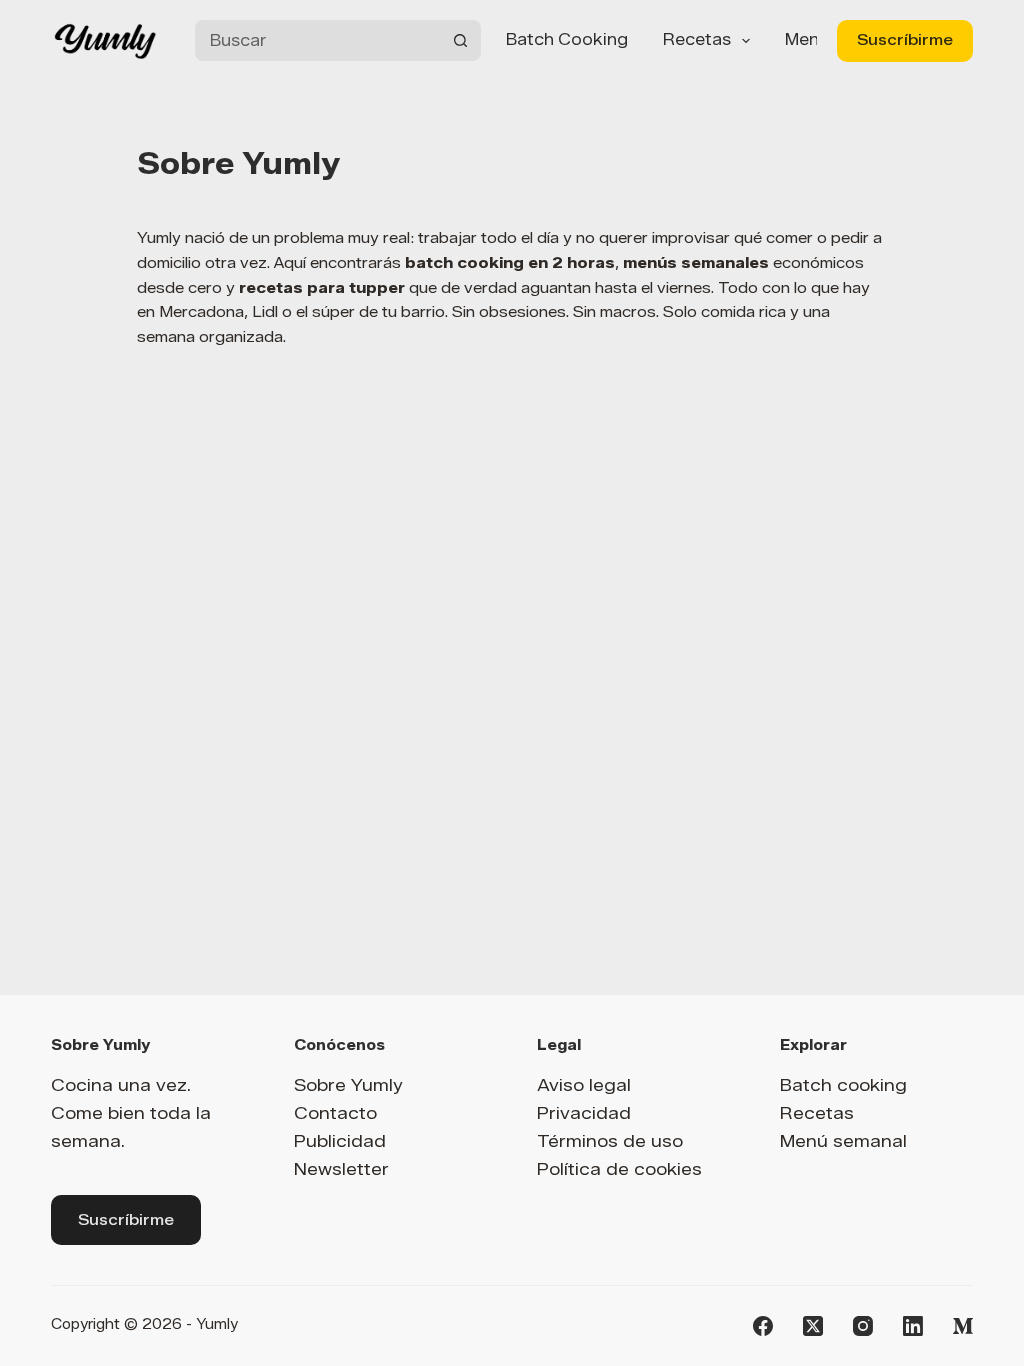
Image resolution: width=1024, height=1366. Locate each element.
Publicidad (340, 1141)
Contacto (335, 1113)
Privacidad (584, 1113)
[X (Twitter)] (813, 1326)
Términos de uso (610, 1141)
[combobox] (317, 40)
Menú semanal (843, 1141)
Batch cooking (843, 1085)
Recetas (697, 39)
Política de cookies (619, 1169)
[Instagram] (863, 1326)
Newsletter (341, 1169)
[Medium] (963, 1326)
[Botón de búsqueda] (460, 40)
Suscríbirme (905, 40)
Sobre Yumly (348, 1085)
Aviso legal (584, 1085)
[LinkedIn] (913, 1326)
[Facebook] (763, 1326)
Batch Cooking (567, 39)
